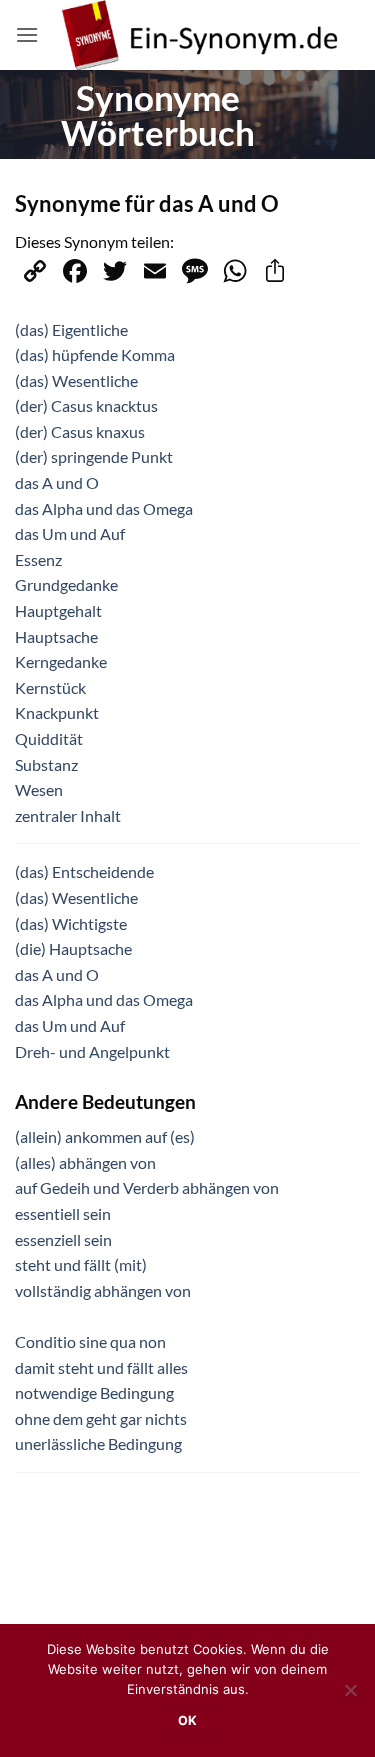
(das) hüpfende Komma (95, 354)
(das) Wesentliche (76, 380)
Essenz (38, 559)
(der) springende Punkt (94, 456)
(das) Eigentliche (71, 329)
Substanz (46, 764)
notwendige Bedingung (94, 1392)
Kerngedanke (61, 661)
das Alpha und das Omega (104, 508)
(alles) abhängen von (85, 1162)
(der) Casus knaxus (80, 431)
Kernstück (50, 687)
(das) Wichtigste (71, 923)
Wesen (39, 789)
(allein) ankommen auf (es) (105, 1136)
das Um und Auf (70, 533)
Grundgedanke (66, 584)
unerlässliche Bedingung (98, 1443)
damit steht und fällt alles (101, 1367)
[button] (27, 34)
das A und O (57, 482)
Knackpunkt (57, 712)
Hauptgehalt (58, 610)
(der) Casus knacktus (86, 405)
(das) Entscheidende (84, 871)
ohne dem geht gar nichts (101, 1418)
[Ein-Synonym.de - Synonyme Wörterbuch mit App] (199, 35)
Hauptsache (56, 636)
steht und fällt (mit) (81, 1264)
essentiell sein (63, 1213)
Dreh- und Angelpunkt (92, 1051)
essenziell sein (63, 1239)
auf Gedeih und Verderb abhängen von (147, 1187)
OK (188, 1720)
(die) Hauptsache (73, 948)
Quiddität (49, 738)
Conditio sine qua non (90, 1341)
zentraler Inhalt (68, 815)
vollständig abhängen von (103, 1290)
